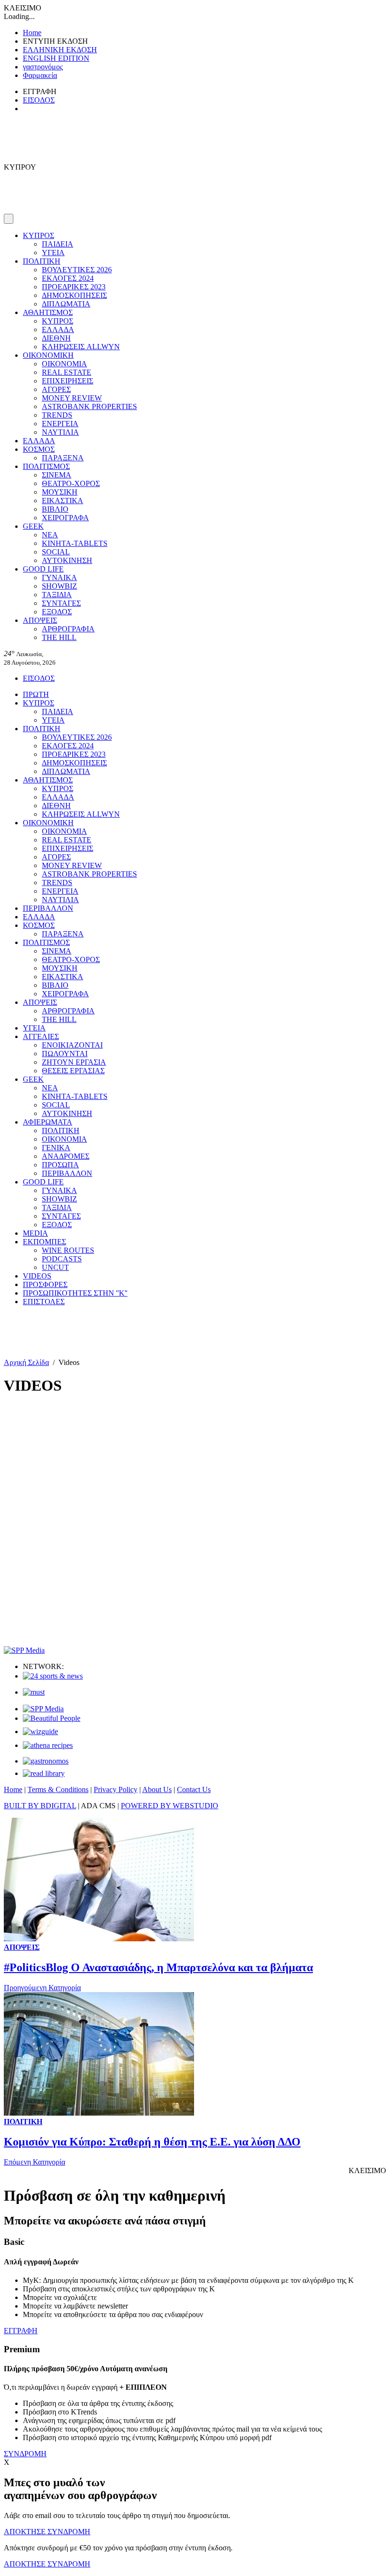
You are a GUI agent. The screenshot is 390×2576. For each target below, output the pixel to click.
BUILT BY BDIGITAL (40, 1806)
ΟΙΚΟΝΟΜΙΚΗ (48, 355)
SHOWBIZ (59, 586)
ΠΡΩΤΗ (36, 694)
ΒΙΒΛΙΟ (55, 509)
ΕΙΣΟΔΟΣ (39, 100)
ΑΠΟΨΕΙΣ (40, 620)
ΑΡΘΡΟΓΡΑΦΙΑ (68, 629)
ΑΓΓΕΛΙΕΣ (41, 1036)
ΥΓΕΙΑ (53, 253)
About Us (157, 1789)
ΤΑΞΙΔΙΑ (57, 595)
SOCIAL (56, 552)
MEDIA (35, 1233)
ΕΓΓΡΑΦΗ (21, 2331)
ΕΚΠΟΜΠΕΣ (44, 1242)
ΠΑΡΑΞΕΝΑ (63, 458)
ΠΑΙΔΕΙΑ (58, 244)
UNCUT (55, 1267)
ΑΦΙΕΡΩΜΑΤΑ (48, 1122)
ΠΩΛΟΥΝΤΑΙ (65, 1054)
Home (32, 33)
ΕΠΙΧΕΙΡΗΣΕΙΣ (68, 381)
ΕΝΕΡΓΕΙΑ (60, 424)
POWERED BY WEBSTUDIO (170, 1806)
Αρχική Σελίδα (26, 1362)
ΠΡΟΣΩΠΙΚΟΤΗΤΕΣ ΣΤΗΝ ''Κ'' (75, 1293)
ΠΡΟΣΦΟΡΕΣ (45, 1284)
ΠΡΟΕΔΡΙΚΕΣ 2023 (74, 287)
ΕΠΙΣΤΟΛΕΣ (44, 1302)
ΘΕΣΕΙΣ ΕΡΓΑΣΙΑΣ (73, 1071)
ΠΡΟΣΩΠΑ (60, 1165)
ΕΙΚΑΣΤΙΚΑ (63, 501)
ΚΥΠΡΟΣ (39, 235)
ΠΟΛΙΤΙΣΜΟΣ (46, 466)
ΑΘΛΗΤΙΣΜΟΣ (48, 312)
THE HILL (59, 637)
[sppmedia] (24, 1650)
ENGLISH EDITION (56, 58)
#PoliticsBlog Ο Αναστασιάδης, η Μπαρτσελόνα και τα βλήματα (158, 1967)
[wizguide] (40, 1732)
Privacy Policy (116, 1789)
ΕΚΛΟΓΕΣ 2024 (68, 278)
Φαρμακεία (40, 75)
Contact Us (194, 1789)
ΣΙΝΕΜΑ (57, 475)
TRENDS (57, 415)
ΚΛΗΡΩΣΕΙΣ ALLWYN (81, 347)
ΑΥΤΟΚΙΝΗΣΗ (67, 560)
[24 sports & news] (53, 1676)
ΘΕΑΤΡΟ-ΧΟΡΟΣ (71, 483)
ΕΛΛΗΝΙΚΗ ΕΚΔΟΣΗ (60, 50)
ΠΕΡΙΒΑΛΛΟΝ (48, 908)
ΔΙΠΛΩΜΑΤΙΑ (66, 304)
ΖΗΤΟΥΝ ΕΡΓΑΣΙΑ (74, 1062)
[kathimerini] (43, 1709)
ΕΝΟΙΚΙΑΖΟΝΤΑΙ (72, 1045)
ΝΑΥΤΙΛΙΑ (60, 432)
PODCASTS (62, 1259)
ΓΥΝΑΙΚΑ (59, 577)
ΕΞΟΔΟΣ (57, 612)
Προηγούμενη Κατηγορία (42, 1988)
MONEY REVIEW (72, 398)
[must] (34, 1692)
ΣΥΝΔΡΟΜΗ (25, 2454)
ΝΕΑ (50, 535)
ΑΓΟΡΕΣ (56, 389)
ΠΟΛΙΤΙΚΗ (42, 261)
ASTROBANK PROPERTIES (89, 406)
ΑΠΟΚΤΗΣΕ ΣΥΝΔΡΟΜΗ (47, 2532)
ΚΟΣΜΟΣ (39, 449)
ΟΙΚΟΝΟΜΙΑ (64, 364)
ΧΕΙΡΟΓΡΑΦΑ (65, 518)
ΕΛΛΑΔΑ (58, 329)
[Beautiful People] (52, 1718)
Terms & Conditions (58, 1789)
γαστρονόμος (43, 67)
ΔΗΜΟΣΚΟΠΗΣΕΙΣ (74, 295)
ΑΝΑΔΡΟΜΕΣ (66, 1156)
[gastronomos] (46, 1761)
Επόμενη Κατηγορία (34, 2162)
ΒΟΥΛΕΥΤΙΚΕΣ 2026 (77, 270)
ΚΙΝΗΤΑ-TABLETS (75, 543)
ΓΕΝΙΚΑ (56, 1148)
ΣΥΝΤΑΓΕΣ (61, 603)
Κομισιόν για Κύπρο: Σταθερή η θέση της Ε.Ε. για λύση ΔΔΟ (152, 2142)
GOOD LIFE (43, 569)
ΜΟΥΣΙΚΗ (60, 492)
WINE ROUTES (68, 1250)
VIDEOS (37, 1276)
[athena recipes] (48, 1745)
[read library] (44, 1773)
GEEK (33, 526)
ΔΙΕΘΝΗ (56, 338)
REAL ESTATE (67, 372)
